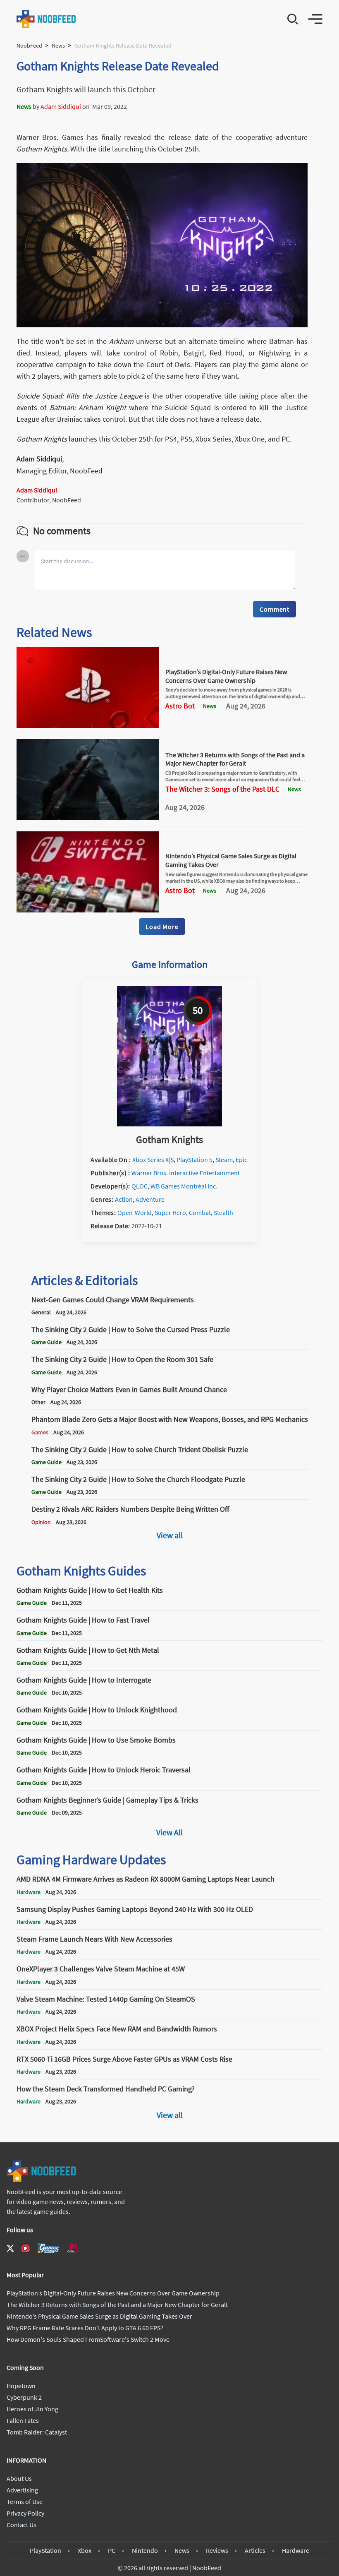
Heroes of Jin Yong (32, 2409)
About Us (19, 2478)
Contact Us (21, 2525)
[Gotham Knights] (169, 1124)
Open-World (135, 1212)
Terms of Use (25, 2502)
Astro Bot (180, 706)
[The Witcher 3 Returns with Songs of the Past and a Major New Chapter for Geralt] (88, 818)
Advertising (22, 2490)
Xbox (85, 2550)
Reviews (217, 2550)
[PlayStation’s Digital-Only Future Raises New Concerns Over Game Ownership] (88, 725)
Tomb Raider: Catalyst (37, 2432)
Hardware (296, 2550)
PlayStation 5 (195, 1160)
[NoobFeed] (47, 19)
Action (124, 1199)
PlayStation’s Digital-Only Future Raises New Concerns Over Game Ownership (226, 676)
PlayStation (45, 2550)
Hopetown (21, 2386)
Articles (255, 2550)
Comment (275, 609)
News (58, 46)
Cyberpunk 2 (24, 2397)
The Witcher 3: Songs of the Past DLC (222, 789)
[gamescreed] (48, 2248)
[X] (10, 2248)
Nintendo (145, 2550)
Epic (241, 1160)
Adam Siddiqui (61, 106)
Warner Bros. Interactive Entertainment (186, 1173)
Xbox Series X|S (153, 1160)
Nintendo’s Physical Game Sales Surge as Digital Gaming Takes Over (99, 2316)
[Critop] (74, 2248)
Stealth (223, 1212)
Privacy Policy (25, 2513)
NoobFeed (29, 46)
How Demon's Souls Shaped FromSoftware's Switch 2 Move (88, 2339)
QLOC (140, 1186)
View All (169, 1832)
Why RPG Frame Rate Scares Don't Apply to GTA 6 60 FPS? (85, 2328)
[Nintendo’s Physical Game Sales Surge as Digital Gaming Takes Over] (88, 910)
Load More (162, 927)
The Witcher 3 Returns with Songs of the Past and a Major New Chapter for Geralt (235, 759)
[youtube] (26, 2248)
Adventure (150, 1199)
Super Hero (170, 1212)
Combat (200, 1212)
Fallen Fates (23, 2420)
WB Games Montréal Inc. (184, 1186)
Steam (224, 1160)
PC (112, 2550)
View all (170, 1535)
